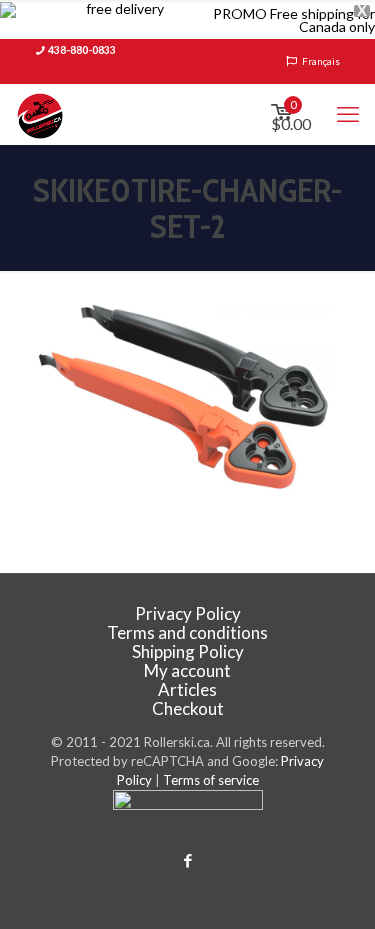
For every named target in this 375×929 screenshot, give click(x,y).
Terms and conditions (187, 632)
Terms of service (211, 780)
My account (187, 670)
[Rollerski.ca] (40, 114)
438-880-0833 (82, 50)
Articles (187, 689)
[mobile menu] (348, 114)
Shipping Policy (188, 651)
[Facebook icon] (187, 860)
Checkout (188, 708)
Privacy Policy (188, 613)
